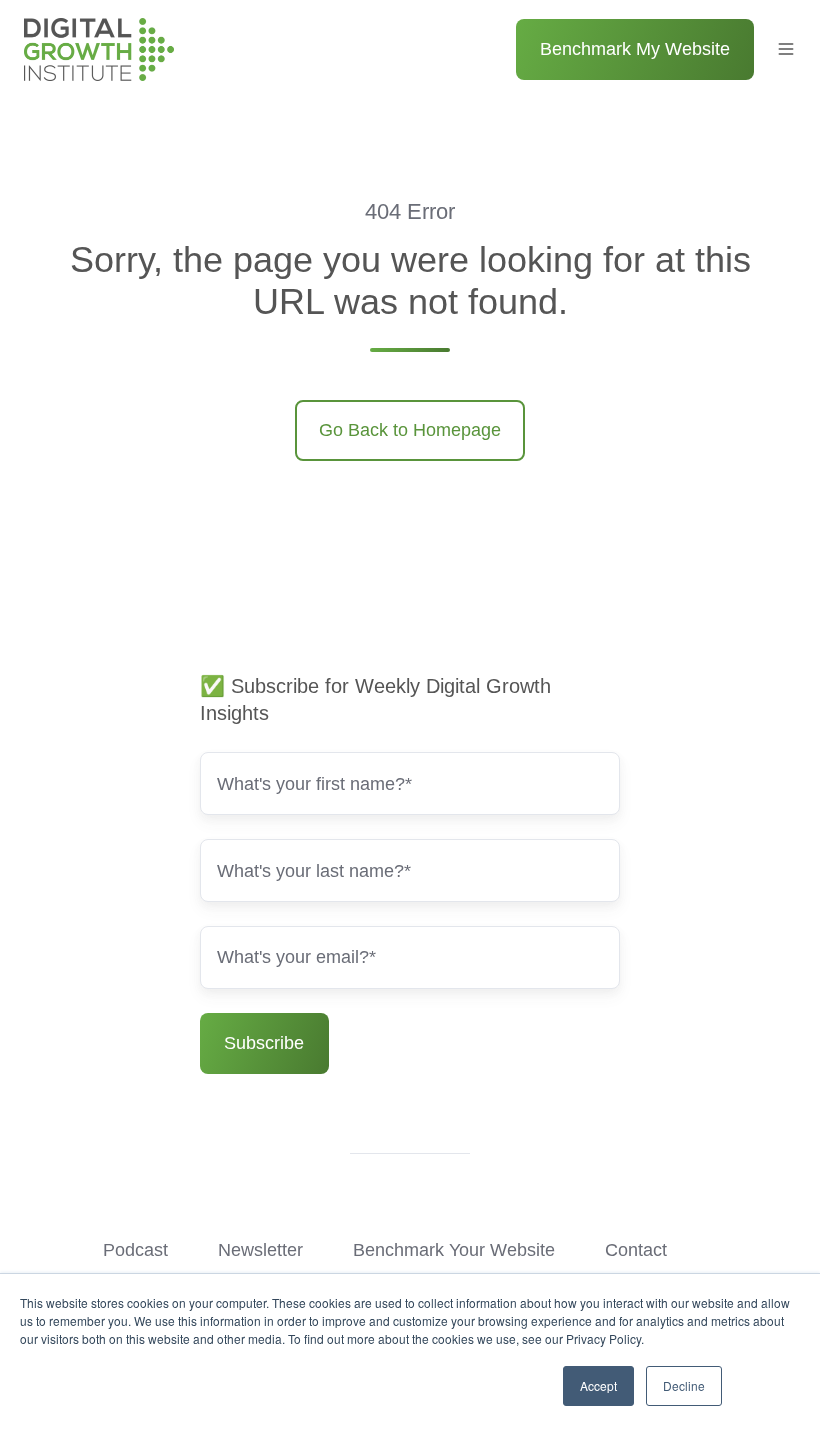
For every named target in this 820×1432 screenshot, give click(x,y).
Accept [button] (598, 1385)
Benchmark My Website (635, 49)
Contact (636, 1250)
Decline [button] (684, 1385)
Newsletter (260, 1250)
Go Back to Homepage (410, 430)
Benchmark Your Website (454, 1250)
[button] (786, 49)
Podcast (135, 1250)
